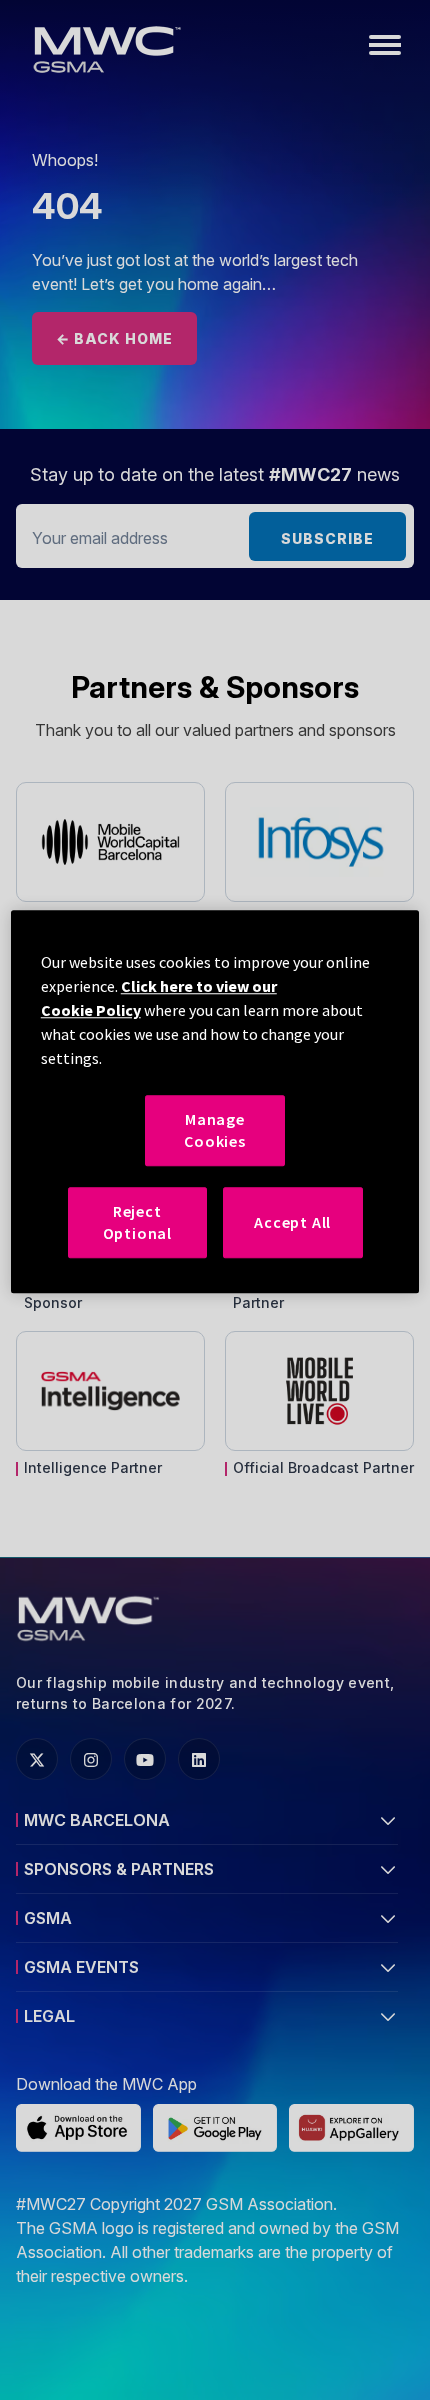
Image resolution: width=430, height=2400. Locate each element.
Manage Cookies (215, 1130)
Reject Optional (137, 1222)
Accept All (292, 1222)
